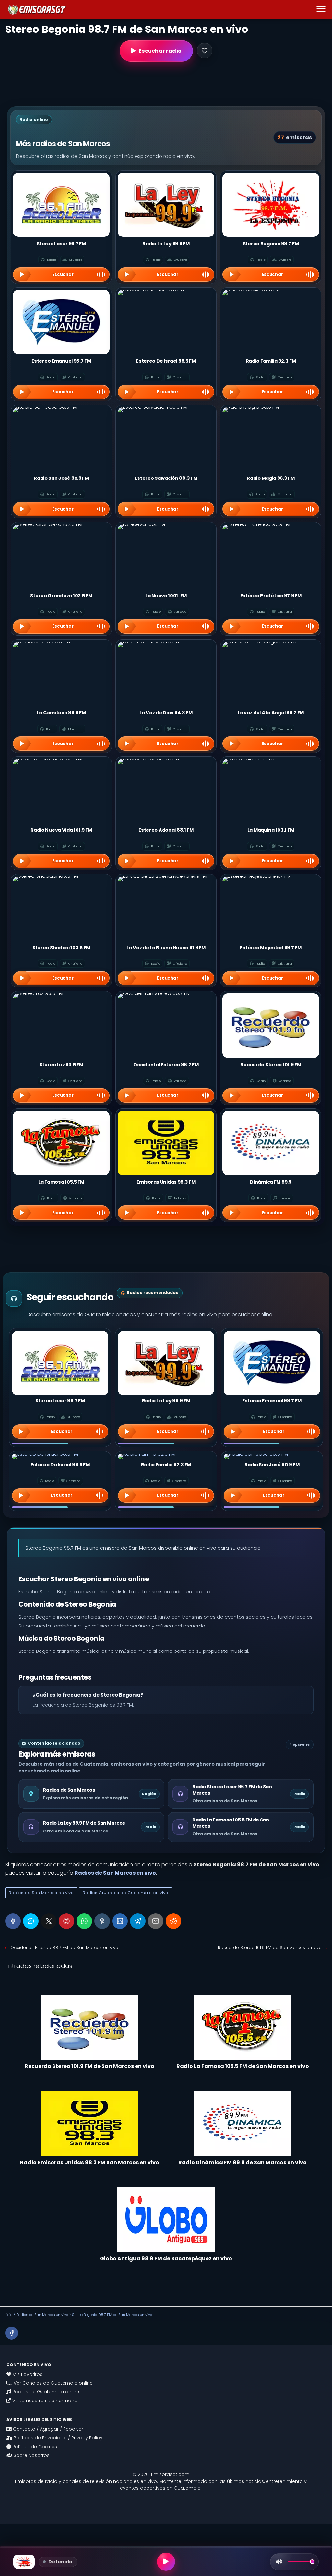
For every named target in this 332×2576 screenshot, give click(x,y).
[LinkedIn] (120, 1921)
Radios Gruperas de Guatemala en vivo (125, 1893)
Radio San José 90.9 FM (272, 1465)
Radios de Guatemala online (45, 2392)
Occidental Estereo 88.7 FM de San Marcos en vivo (64, 1947)
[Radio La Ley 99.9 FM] (166, 1363)
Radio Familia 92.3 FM (166, 1465)
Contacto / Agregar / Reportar (47, 2429)
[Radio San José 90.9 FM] (272, 1457)
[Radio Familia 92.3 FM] (166, 1457)
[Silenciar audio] (279, 2562)
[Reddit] (173, 1921)
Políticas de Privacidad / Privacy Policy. (58, 2438)
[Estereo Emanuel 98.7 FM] (272, 1363)
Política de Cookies (34, 2447)
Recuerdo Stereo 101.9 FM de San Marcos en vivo (270, 1947)
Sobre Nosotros (31, 2455)
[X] (49, 1921)
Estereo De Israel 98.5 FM (60, 1465)
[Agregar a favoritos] (205, 51)
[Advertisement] (166, 84)
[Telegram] (138, 1921)
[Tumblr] (102, 1921)
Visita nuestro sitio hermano (44, 2401)
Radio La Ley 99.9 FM (166, 1401)
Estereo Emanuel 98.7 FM (272, 1401)
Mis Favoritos (27, 2374)
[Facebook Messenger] (31, 1921)
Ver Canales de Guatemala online (53, 2383)
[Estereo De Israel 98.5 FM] (60, 1457)
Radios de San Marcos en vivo (41, 1893)
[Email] (156, 1921)
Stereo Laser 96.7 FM (60, 1401)
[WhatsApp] (84, 1921)
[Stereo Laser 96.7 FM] (60, 1363)
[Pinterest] (66, 1921)
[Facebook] (13, 1921)
